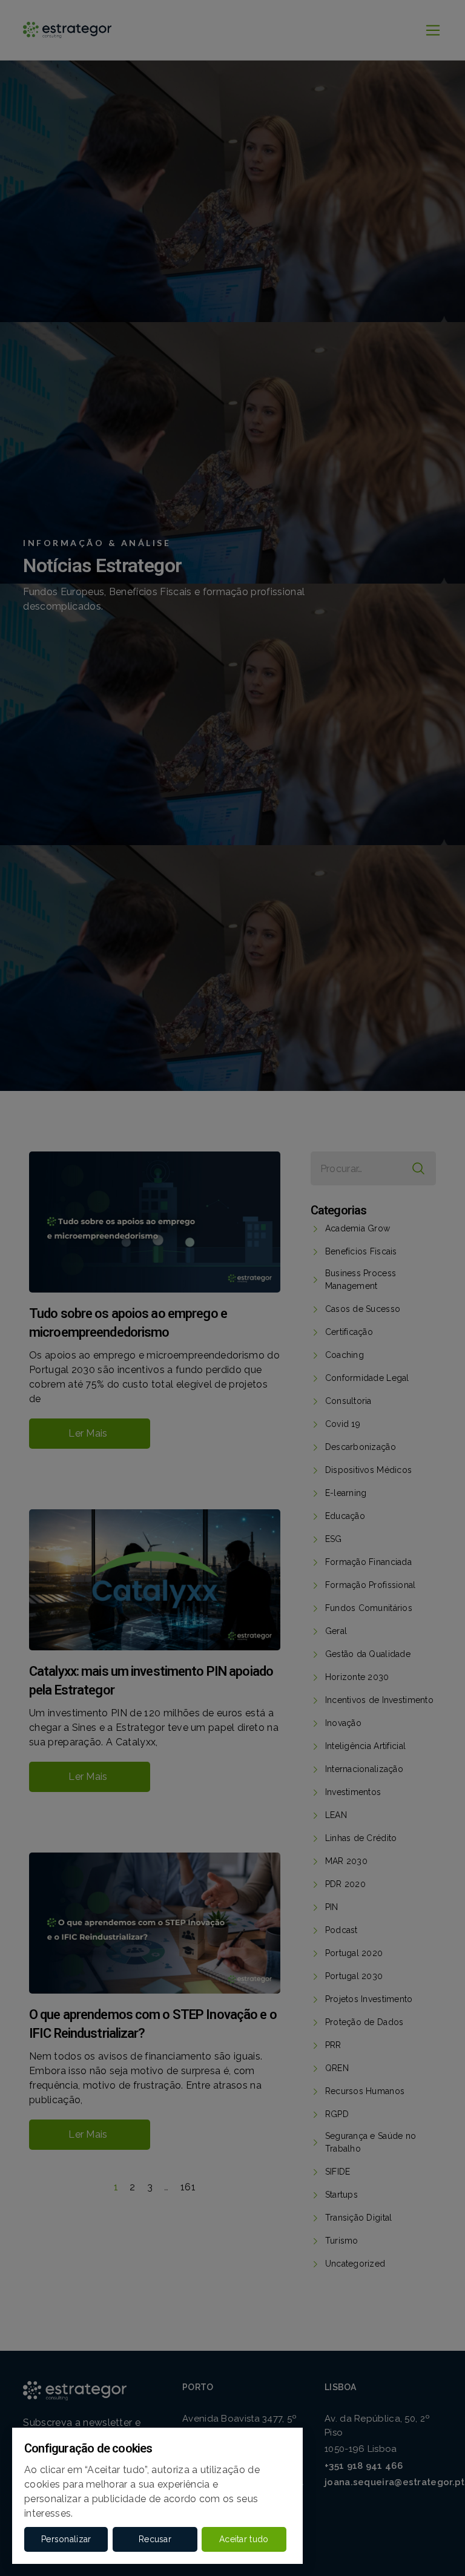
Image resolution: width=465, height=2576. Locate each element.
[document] (232, 1288)
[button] (66, 2539)
